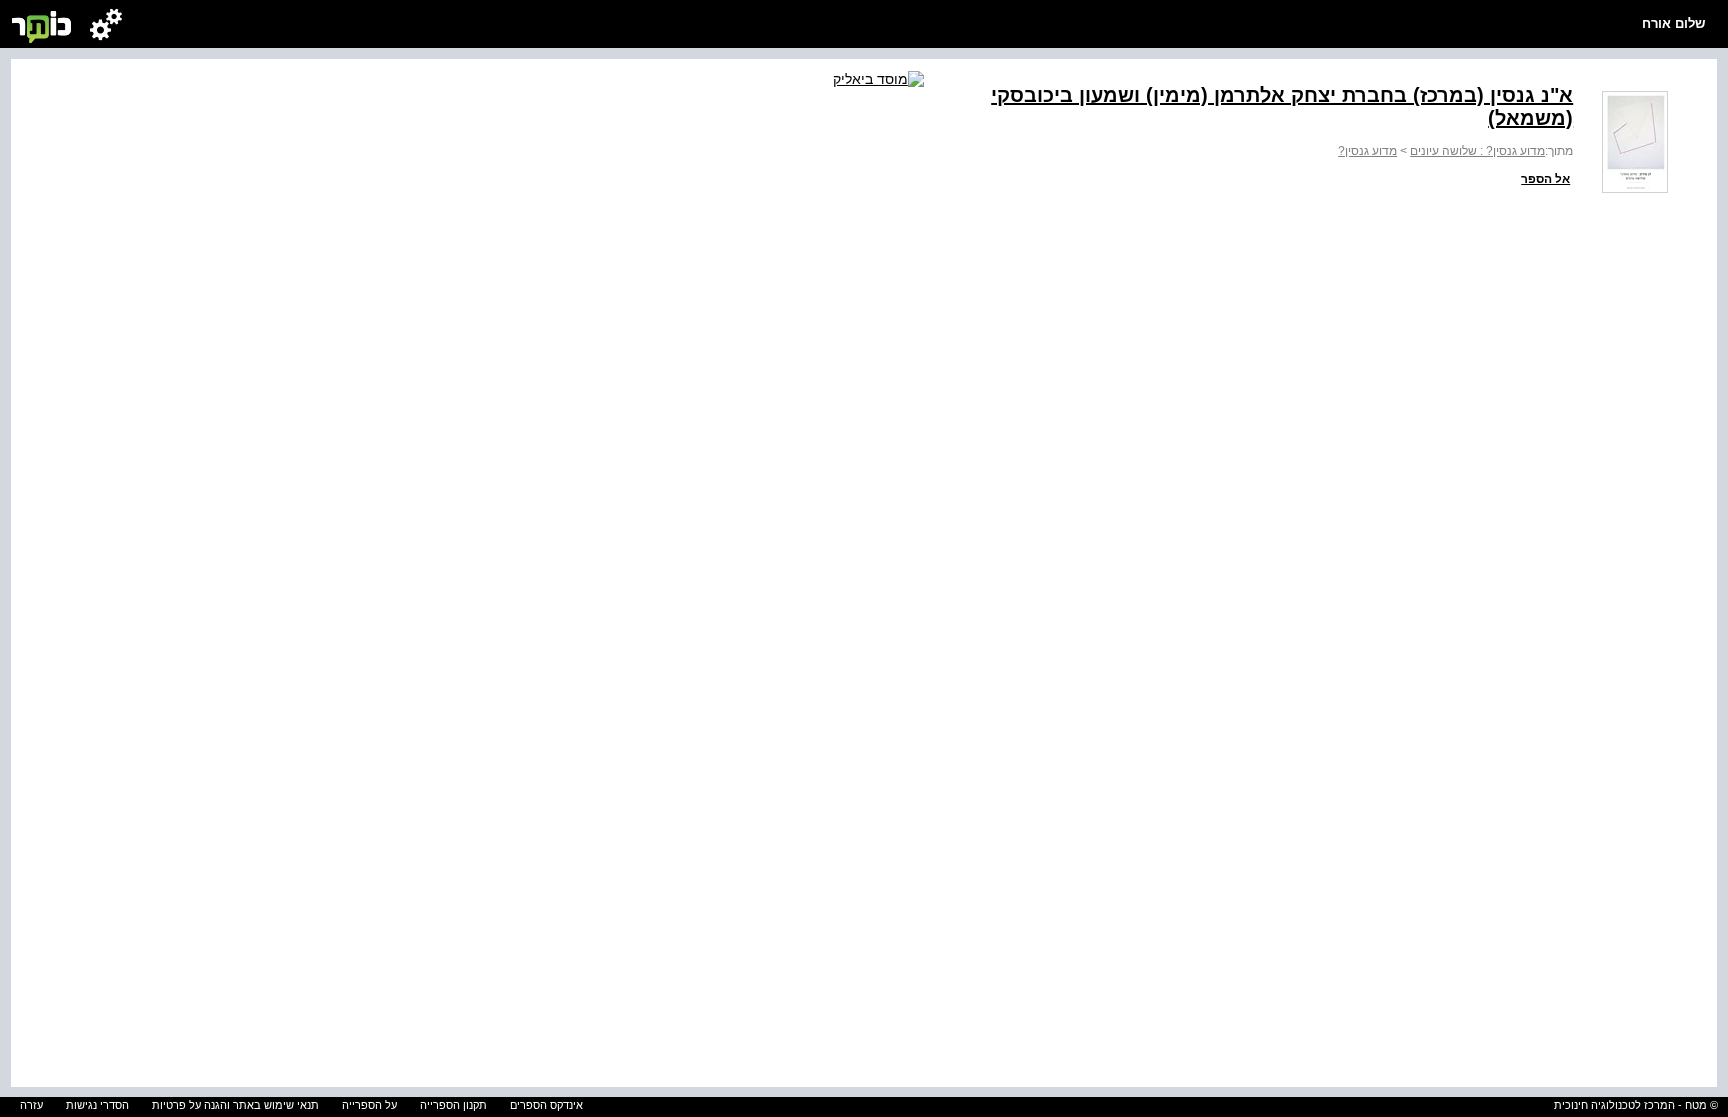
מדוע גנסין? (1367, 151)
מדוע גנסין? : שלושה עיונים (1477, 151)
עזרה (31, 1105)
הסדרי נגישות (97, 1105)
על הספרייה (369, 1105)
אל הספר (1545, 179)
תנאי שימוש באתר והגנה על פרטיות (235, 1105)
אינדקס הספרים (546, 1105)
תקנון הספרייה (453, 1105)
